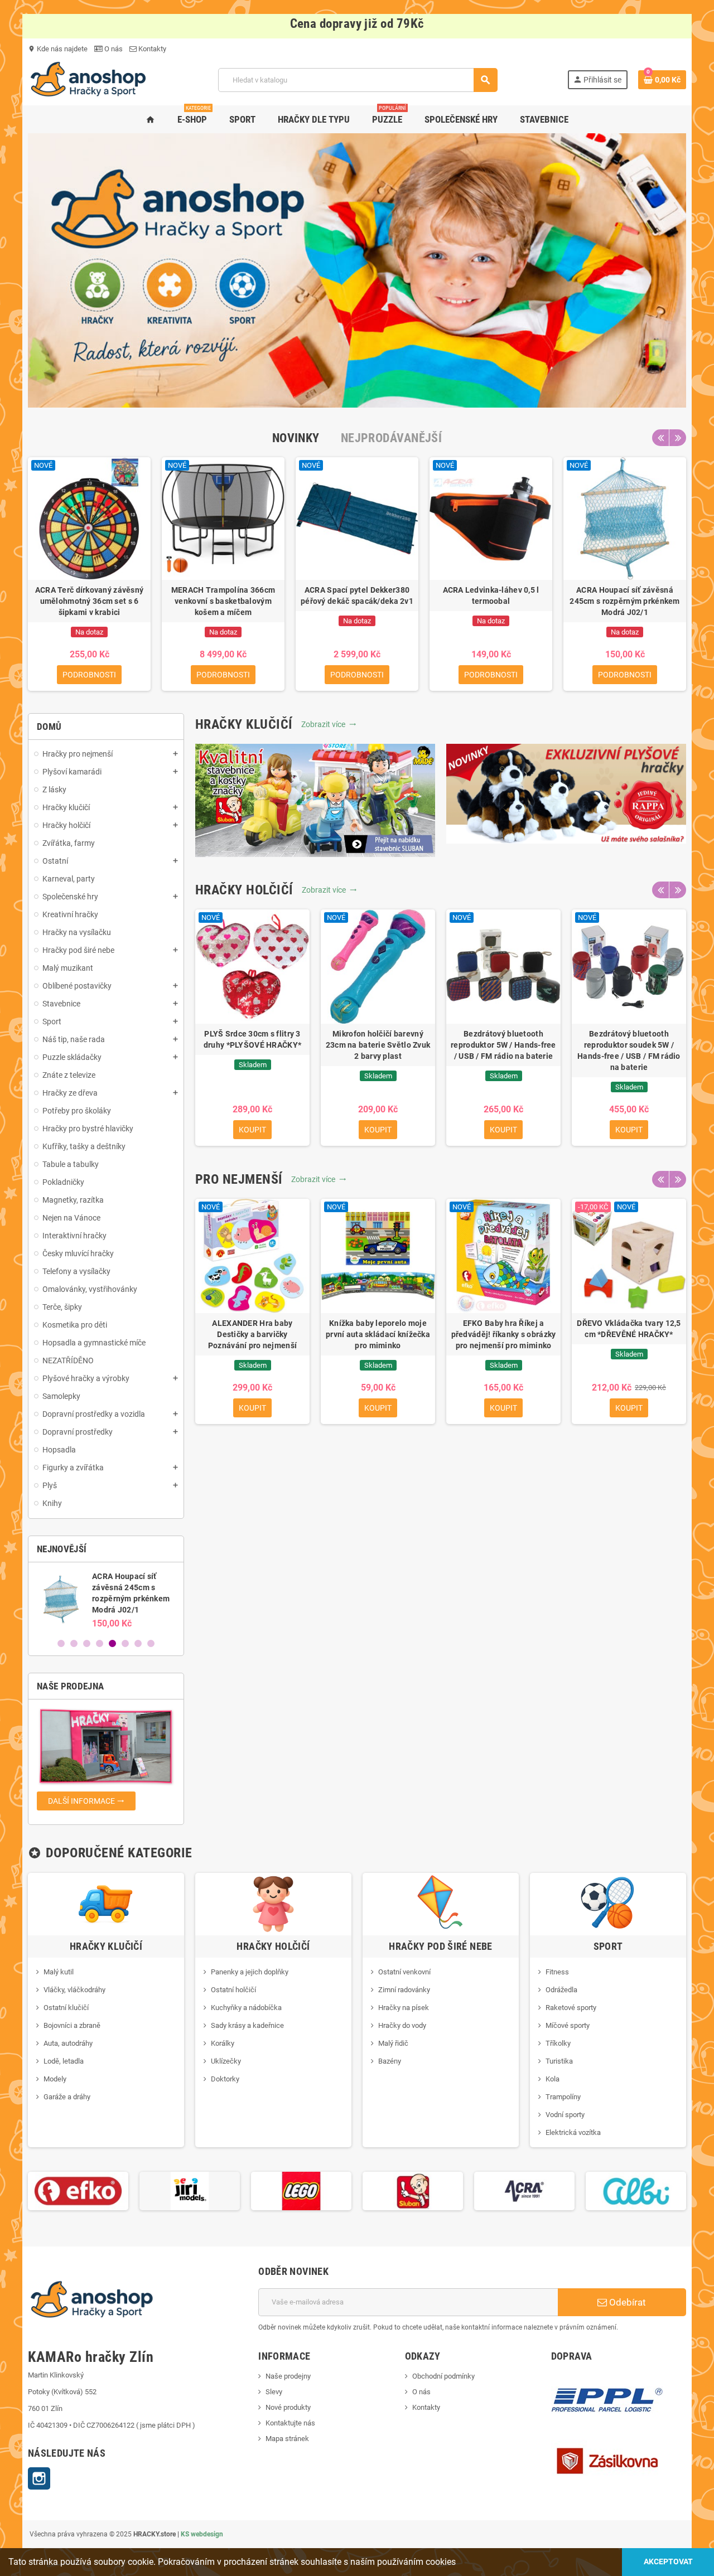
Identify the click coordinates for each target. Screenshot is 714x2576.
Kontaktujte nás (290, 2423)
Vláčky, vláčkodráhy (74, 1990)
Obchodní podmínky (443, 2376)
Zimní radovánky (404, 1990)
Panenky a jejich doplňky (250, 1972)
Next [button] (678, 438)
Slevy (274, 2392)
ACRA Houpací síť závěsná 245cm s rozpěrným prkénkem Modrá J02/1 (624, 601)
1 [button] (61, 1643)
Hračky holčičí (273, 1946)
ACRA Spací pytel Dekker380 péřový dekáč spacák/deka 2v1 (357, 595)
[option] (89, 574)
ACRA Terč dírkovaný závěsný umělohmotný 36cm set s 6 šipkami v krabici (90, 601)
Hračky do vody (402, 2025)
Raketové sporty (571, 2008)
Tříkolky (558, 2043)
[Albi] (524, 2190)
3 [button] (87, 1643)
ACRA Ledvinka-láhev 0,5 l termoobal (491, 595)
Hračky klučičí (106, 1946)
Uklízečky (226, 2061)
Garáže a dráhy (67, 2097)
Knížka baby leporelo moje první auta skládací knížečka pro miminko (378, 1334)
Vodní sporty (565, 2115)
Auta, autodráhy (68, 2043)
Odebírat (626, 2302)
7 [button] (138, 1643)
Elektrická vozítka (573, 2132)
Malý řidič (393, 2043)
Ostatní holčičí (233, 1990)
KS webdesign (202, 2534)
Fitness (557, 1972)
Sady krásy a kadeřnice (247, 2025)
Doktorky (225, 2079)
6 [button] (125, 1643)
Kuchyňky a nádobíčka (246, 2008)
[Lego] (190, 2190)
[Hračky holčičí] (273, 1904)
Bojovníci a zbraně (72, 2025)
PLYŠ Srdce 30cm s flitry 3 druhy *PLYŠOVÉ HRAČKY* (252, 1039)
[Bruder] (636, 2190)
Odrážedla (561, 1990)
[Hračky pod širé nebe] (441, 1904)
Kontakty (151, 49)
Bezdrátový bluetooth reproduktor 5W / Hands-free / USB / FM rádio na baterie (503, 1045)
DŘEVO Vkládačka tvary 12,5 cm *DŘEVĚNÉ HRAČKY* (629, 1329)
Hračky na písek (404, 2008)
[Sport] (608, 1904)
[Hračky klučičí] (106, 1904)
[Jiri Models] (78, 2190)
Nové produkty (288, 2407)
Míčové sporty (568, 2025)
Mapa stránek (287, 2439)
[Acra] (413, 2190)
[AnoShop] (88, 79)
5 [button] (112, 1643)
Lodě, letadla (64, 2061)
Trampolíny (563, 2097)
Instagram (39, 2478)
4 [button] (100, 1643)
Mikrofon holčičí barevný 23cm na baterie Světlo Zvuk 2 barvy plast (378, 1045)
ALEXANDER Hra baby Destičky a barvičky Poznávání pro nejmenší (252, 1334)
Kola (553, 2079)
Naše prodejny (288, 2376)
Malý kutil (59, 1972)
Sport (608, 1946)
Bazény (390, 2061)
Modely (55, 2079)
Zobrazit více (329, 724)
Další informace (86, 1801)
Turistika (559, 2061)
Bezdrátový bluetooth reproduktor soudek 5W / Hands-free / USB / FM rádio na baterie (629, 1050)
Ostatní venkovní (404, 1972)
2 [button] (74, 1643)
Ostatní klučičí (66, 2008)
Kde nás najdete (58, 49)
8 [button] (151, 1643)
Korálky (223, 2043)
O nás (113, 49)
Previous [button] (660, 438)
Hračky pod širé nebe (440, 1946)
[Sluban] (301, 2190)
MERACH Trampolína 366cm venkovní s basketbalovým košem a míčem (223, 601)
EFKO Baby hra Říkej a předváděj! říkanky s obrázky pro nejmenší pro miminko (504, 1334)
